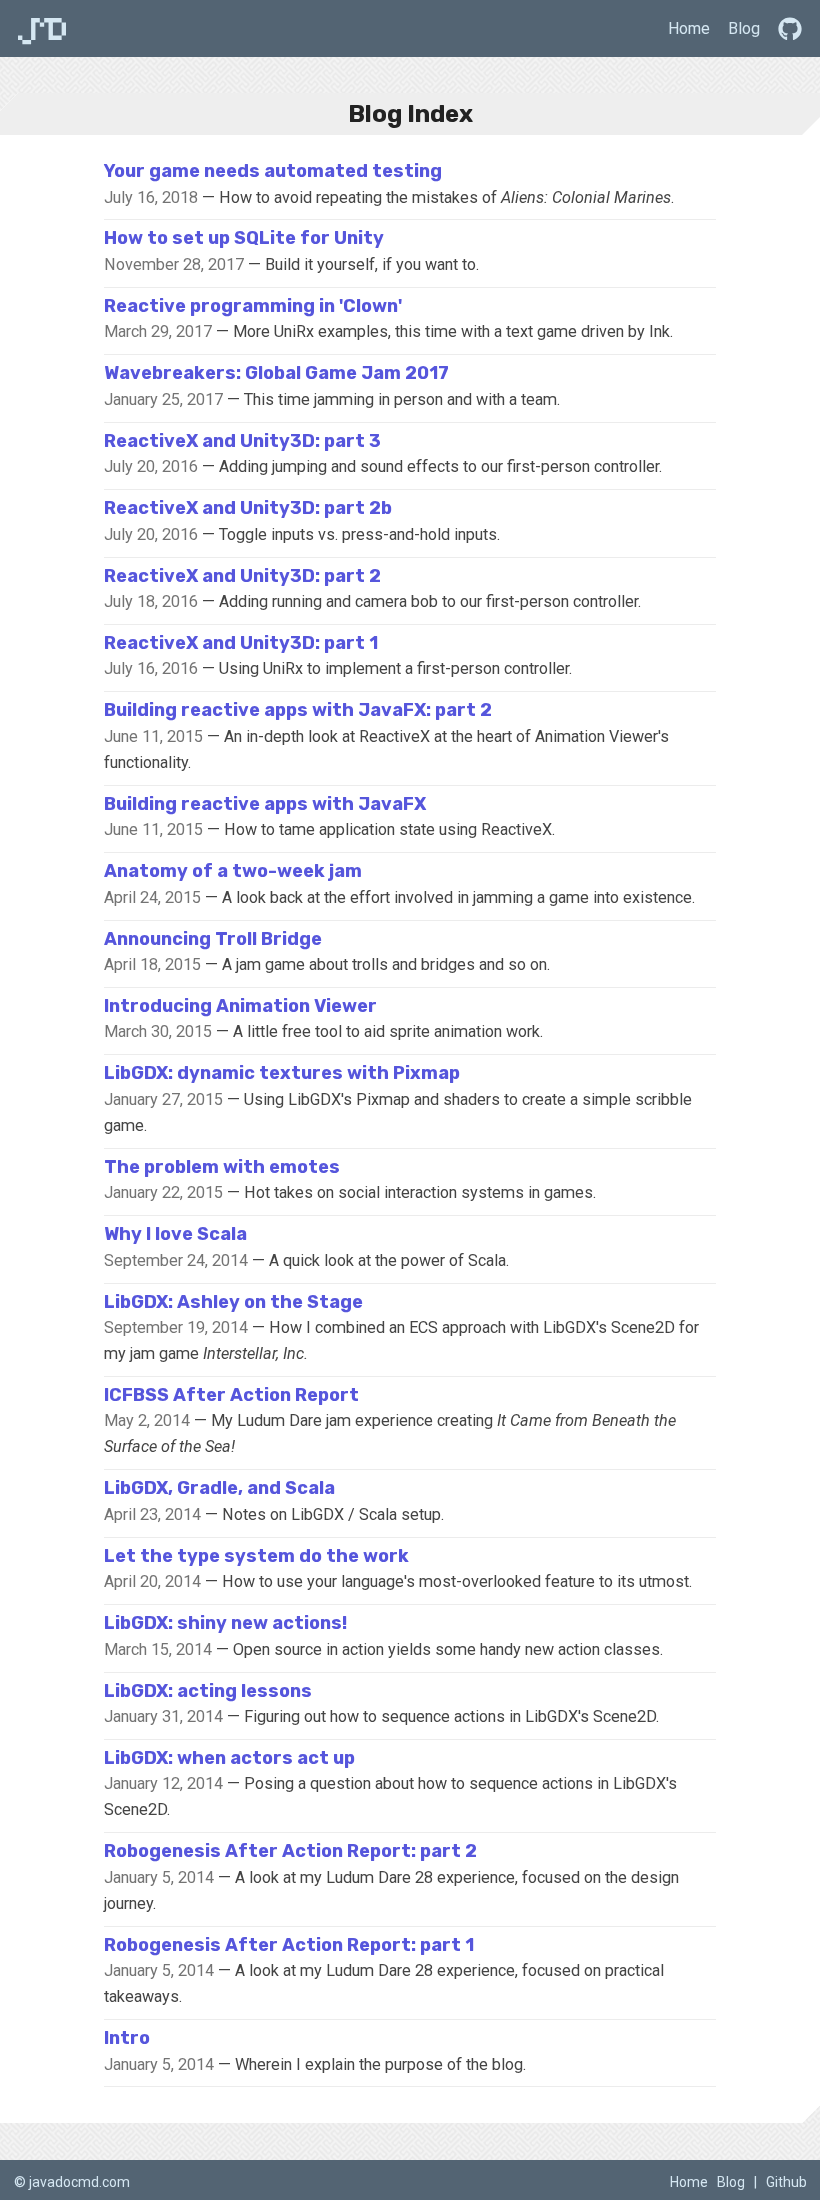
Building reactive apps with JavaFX (265, 804)
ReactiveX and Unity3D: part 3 (242, 441)
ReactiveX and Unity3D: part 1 (241, 643)
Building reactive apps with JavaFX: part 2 (298, 710)
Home (689, 28)
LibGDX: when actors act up (229, 1758)
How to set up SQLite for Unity (244, 238)
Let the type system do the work (256, 1556)
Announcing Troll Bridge (213, 939)
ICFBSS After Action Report (231, 1395)
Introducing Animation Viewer (240, 1006)
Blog (744, 28)
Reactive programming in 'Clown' (253, 306)
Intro (127, 2038)
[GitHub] (790, 28)
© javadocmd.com (72, 2182)
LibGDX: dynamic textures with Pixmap (282, 1073)
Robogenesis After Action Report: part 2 (290, 1851)
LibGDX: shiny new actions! (225, 1623)
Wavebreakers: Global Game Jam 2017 (276, 373)
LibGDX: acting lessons (208, 1691)
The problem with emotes (222, 1167)
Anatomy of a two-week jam (233, 871)
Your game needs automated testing (273, 171)
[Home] (42, 28)
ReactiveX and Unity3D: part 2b (248, 508)
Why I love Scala (175, 1234)
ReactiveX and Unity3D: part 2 (242, 576)
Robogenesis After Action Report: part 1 (289, 1945)
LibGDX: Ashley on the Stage (233, 1302)
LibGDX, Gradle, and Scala (219, 1488)
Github (786, 2182)
